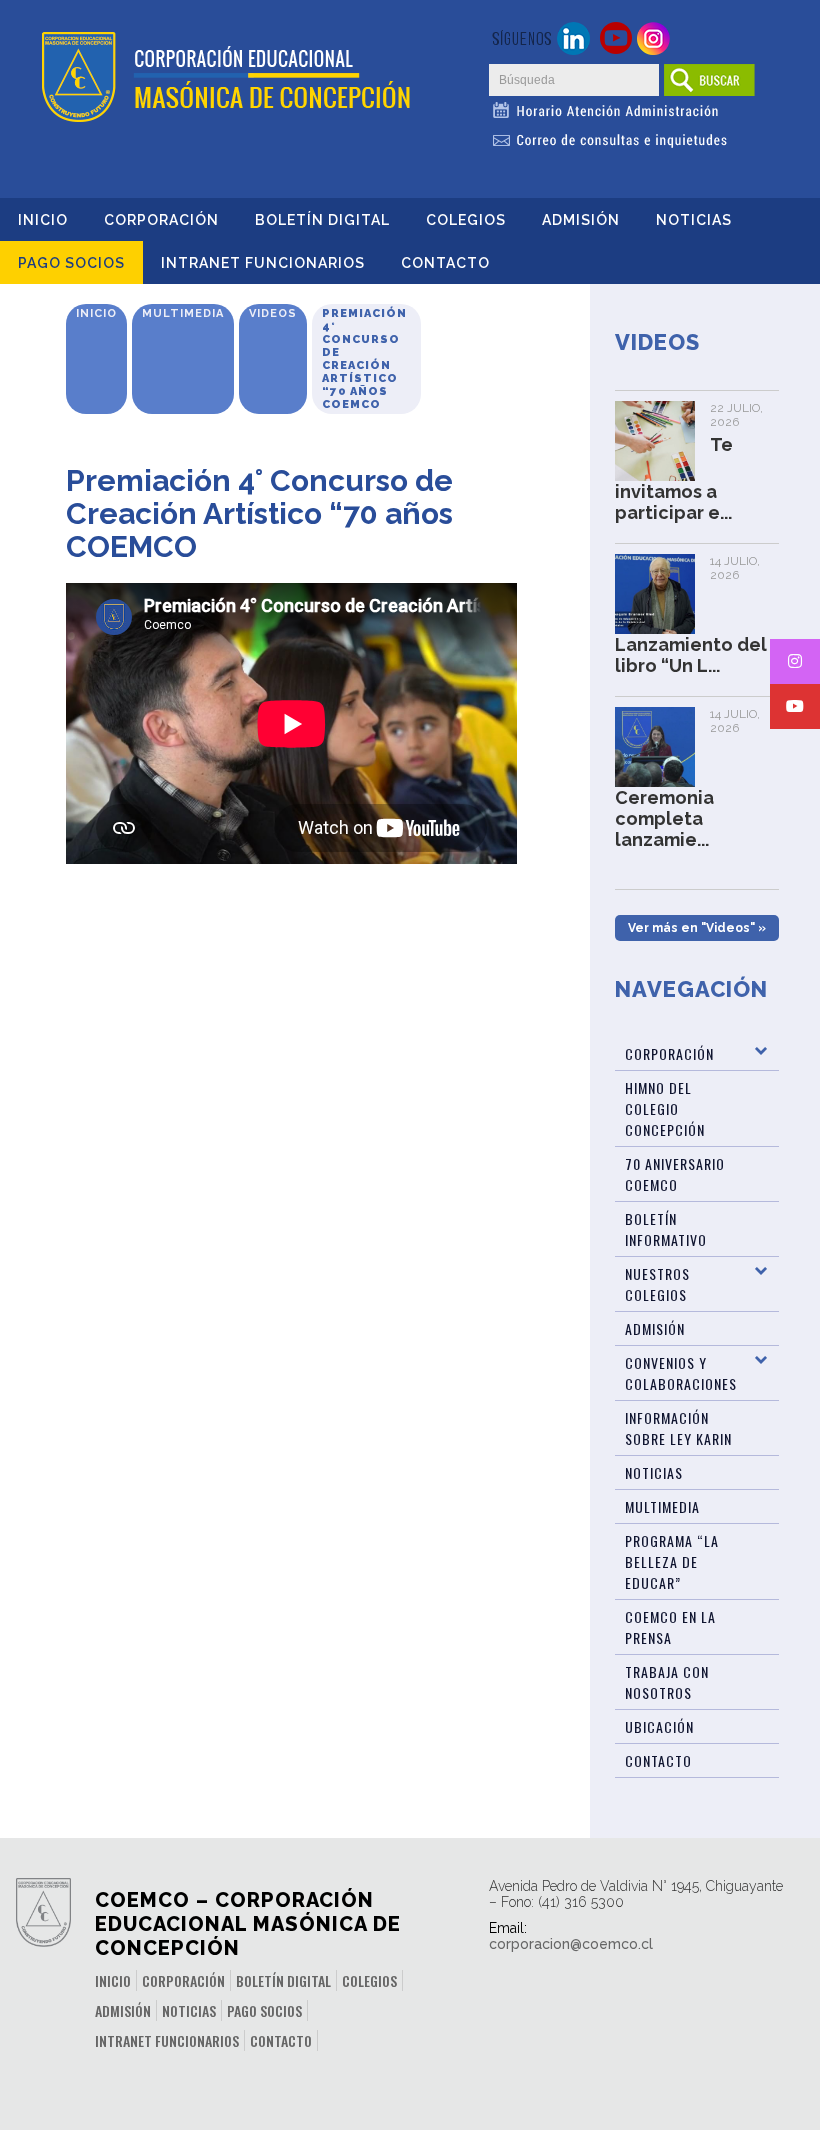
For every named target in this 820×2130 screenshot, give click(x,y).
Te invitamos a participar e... (674, 478)
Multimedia (183, 313)
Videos (273, 313)
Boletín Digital (322, 220)
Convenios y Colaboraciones (681, 1373)
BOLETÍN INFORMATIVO (666, 1229)
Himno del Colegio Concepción (665, 1108)
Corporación (161, 220)
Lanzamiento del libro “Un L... (691, 655)
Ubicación (659, 1726)
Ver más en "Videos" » (697, 928)
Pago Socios (71, 263)
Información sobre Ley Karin (678, 1428)
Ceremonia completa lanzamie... (664, 818)
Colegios (466, 220)
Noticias (694, 220)
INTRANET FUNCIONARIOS (263, 263)
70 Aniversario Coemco (675, 1174)
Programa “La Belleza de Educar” (672, 1561)
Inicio (43, 220)
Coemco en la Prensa (670, 1627)
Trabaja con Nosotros (667, 1682)
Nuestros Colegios (657, 1284)
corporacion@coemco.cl (571, 1944)
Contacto (445, 263)
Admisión (581, 220)
